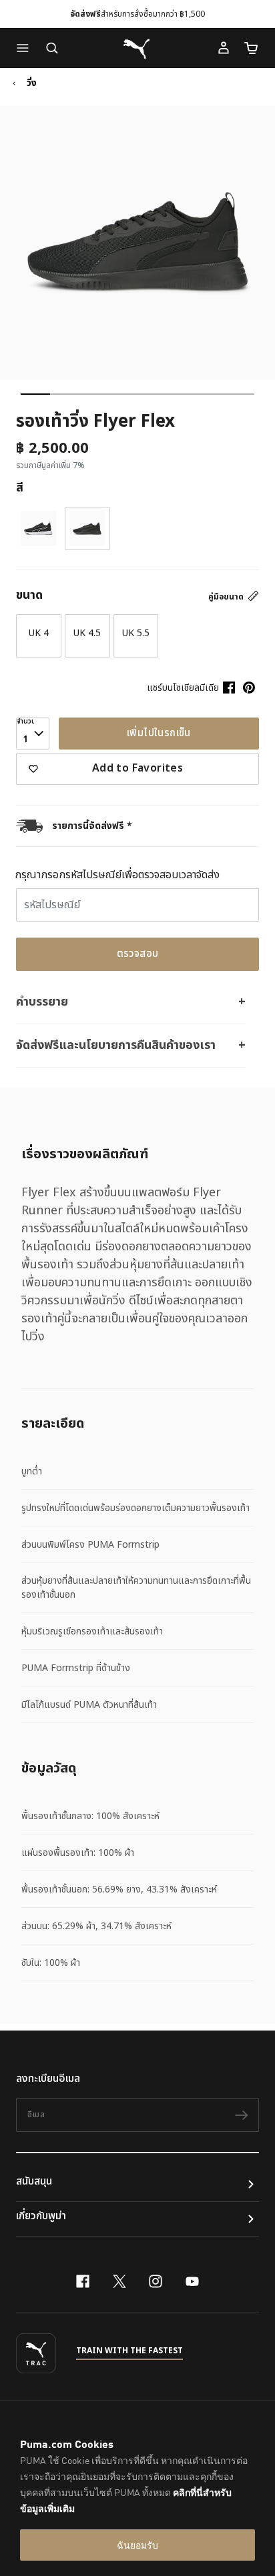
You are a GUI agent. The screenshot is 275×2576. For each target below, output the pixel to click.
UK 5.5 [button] (136, 633)
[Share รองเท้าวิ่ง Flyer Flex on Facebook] (229, 688)
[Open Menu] (26, 48)
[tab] (35, 394)
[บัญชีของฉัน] (224, 48)
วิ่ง (32, 83)
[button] (26, 48)
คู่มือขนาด (227, 597)
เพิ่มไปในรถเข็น (159, 733)
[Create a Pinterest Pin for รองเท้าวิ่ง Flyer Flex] (249, 688)
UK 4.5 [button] (87, 633)
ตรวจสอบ (138, 954)
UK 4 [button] (39, 633)
